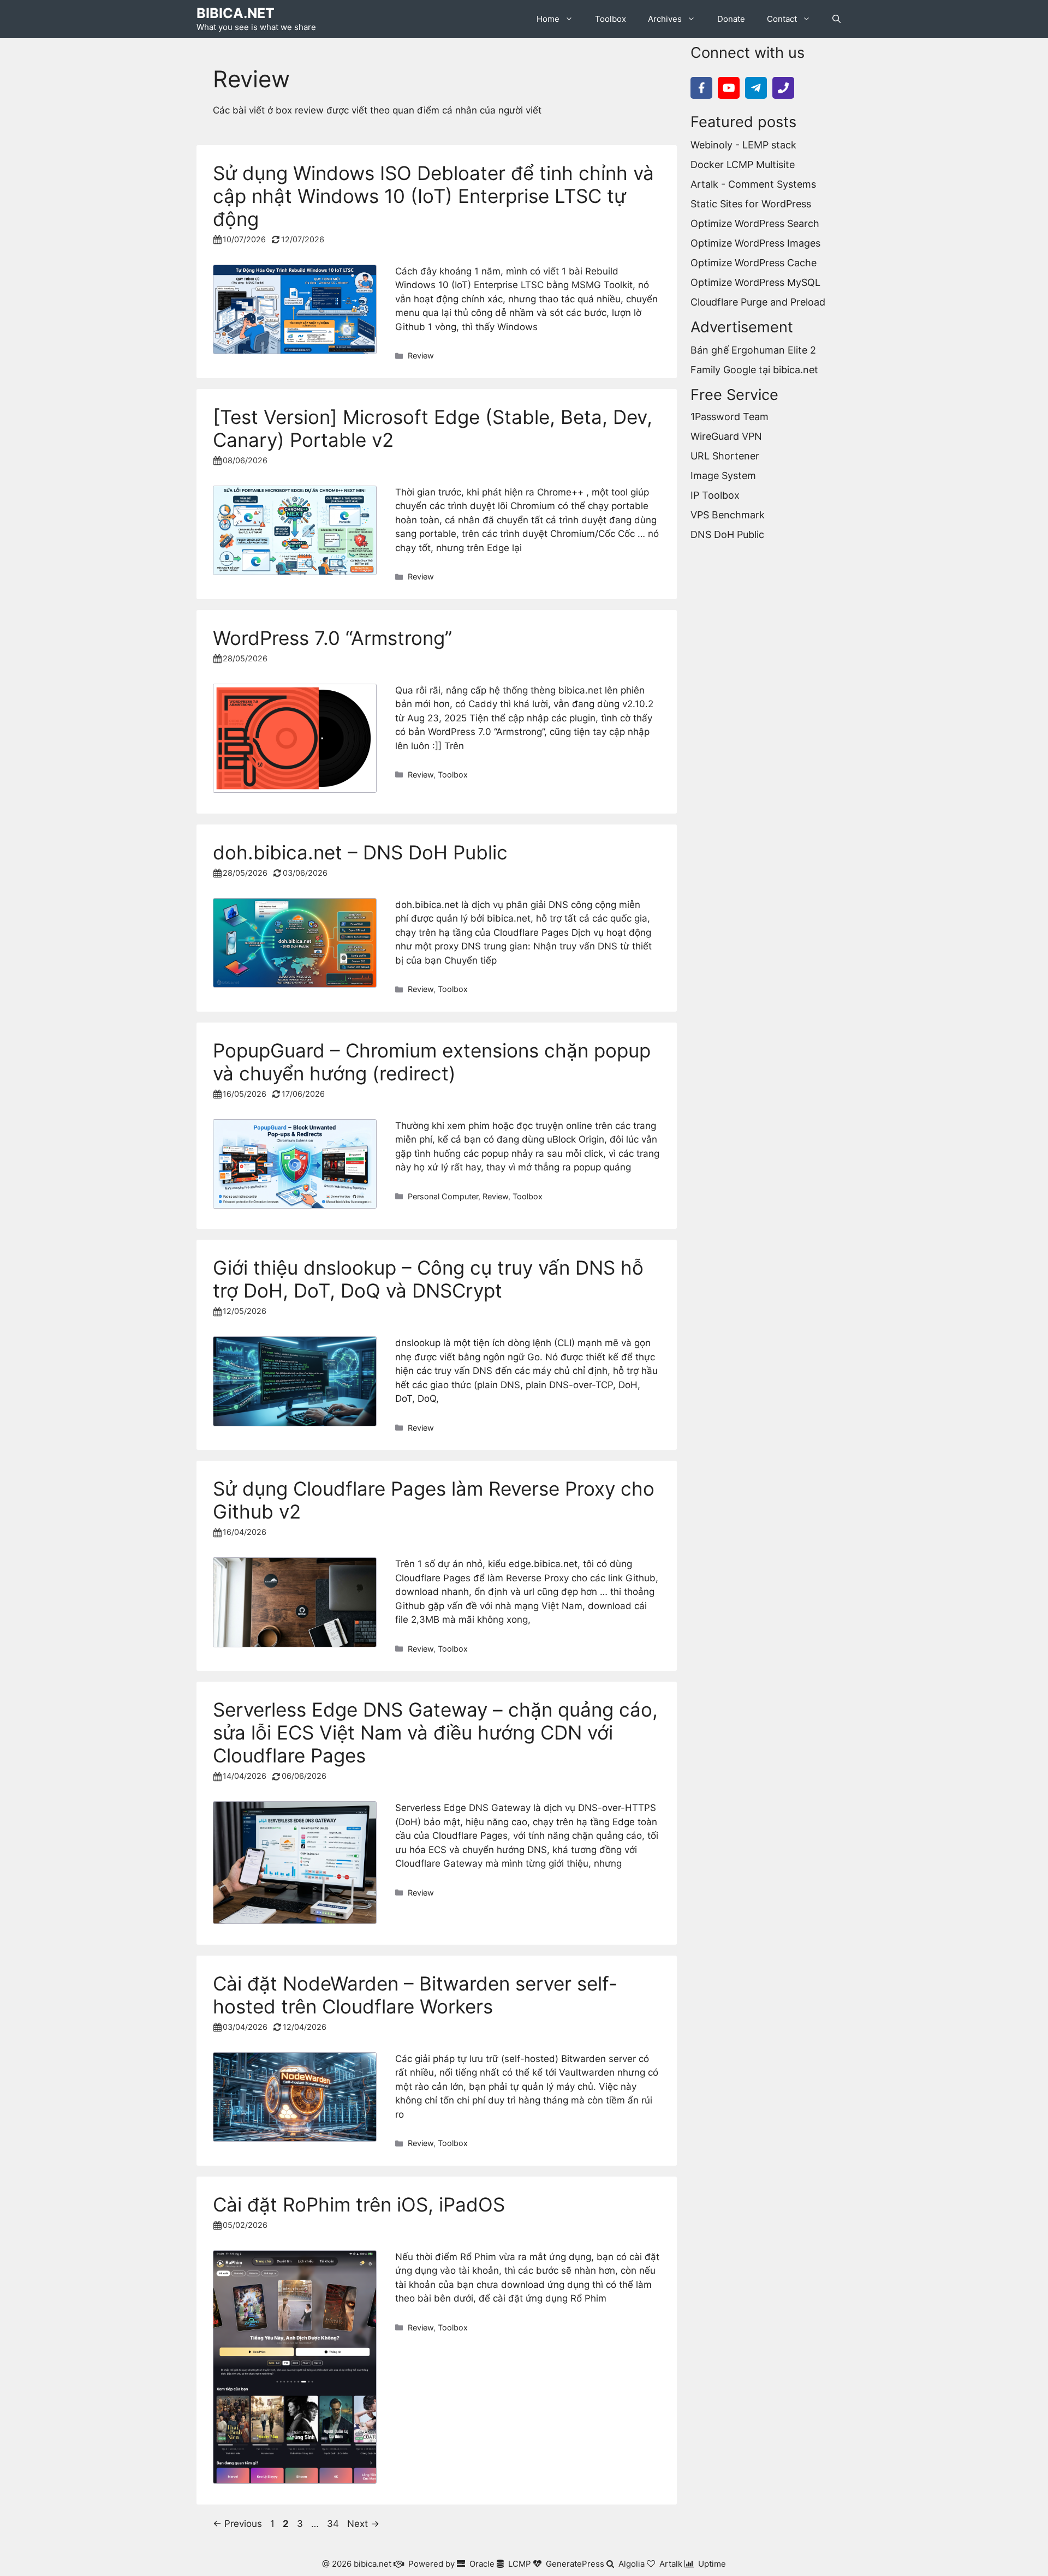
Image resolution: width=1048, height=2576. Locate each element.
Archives (665, 19)
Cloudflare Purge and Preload (758, 302)
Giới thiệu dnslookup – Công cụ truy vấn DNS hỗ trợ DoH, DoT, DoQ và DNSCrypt (428, 1279)
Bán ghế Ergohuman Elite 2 (753, 350)
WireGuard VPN (726, 436)
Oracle (482, 2564)
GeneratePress (575, 2564)
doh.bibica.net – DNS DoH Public (360, 852)
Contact (782, 19)
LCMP (520, 2564)
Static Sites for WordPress (751, 204)
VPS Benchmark (728, 515)
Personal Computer (443, 1196)
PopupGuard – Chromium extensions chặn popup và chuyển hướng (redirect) (432, 1062)
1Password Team (730, 417)
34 (334, 2524)
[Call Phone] (783, 88)
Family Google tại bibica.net (754, 370)
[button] (836, 19)
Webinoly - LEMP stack (743, 145)
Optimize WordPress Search (755, 223)
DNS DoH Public (727, 534)
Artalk (671, 2564)
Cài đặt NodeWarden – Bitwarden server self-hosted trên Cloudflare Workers (415, 1995)
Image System (723, 476)
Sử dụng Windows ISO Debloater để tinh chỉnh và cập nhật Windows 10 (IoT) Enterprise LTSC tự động (433, 196)
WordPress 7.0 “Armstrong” (332, 638)
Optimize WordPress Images (755, 243)
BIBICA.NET (236, 13)
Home (548, 19)
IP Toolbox (715, 495)
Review (421, 355)
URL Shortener (725, 456)
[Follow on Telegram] (756, 88)
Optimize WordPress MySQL (755, 282)
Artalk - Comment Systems (753, 184)
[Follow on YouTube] (729, 88)
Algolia (632, 2564)
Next (363, 2524)
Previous (237, 2524)
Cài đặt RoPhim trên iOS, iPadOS (359, 2204)
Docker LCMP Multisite (743, 165)
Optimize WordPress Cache (754, 263)
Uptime (712, 2564)
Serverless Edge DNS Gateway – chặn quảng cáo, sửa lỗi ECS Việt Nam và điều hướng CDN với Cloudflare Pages (435, 1732)
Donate (731, 19)
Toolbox (611, 19)
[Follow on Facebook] (701, 88)
